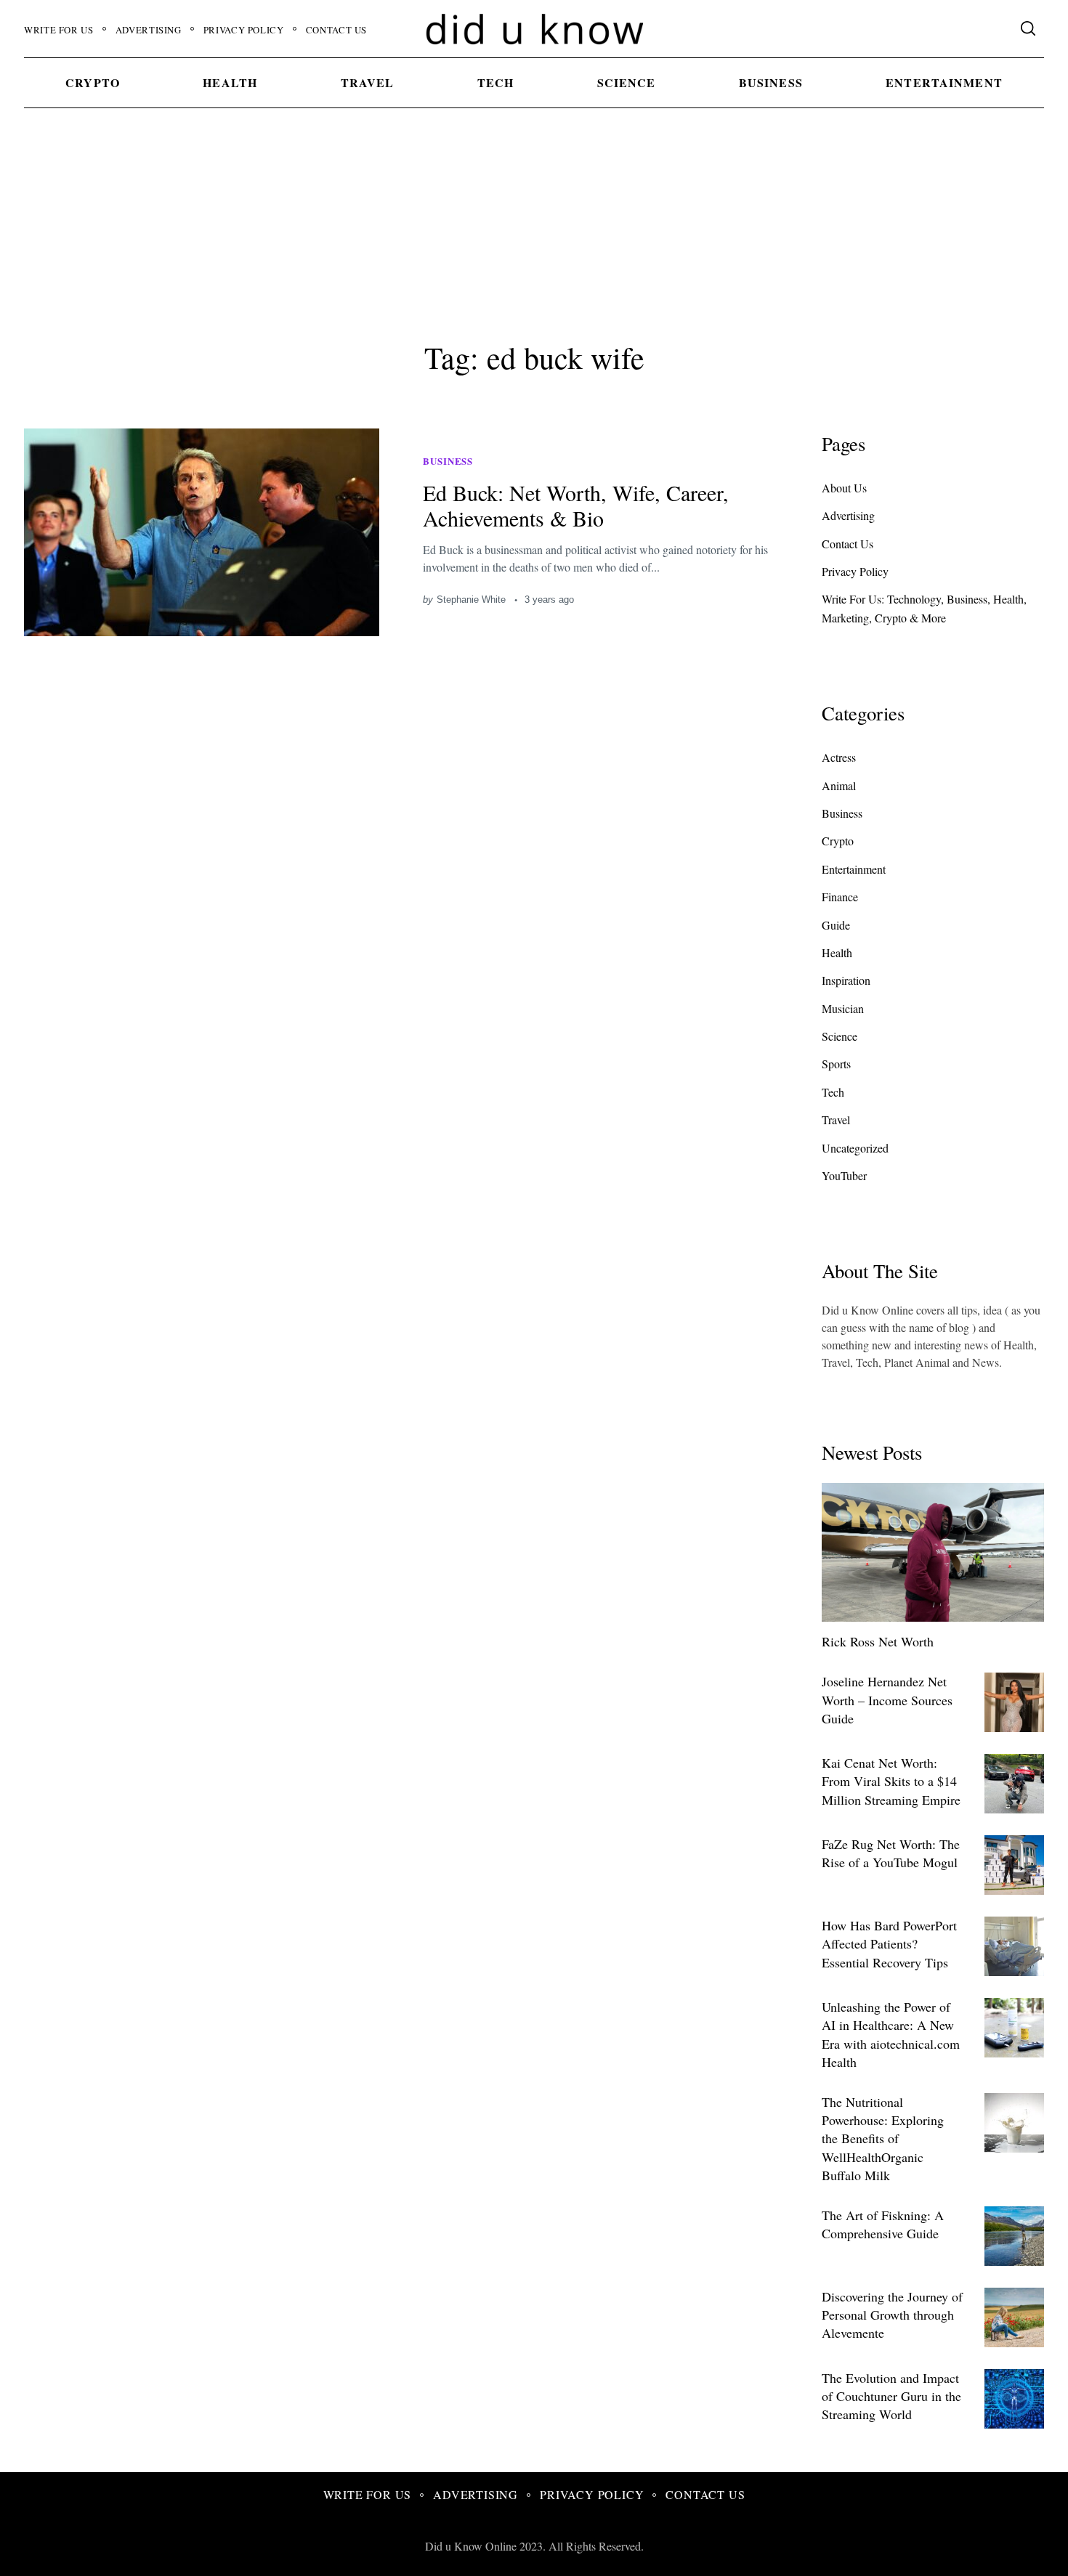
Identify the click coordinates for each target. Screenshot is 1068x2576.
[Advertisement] (534, 221)
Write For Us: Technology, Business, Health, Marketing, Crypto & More (924, 608)
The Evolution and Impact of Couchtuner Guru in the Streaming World (891, 2396)
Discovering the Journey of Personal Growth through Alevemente (892, 2315)
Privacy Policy (244, 30)
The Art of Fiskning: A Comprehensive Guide (883, 2224)
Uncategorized (855, 1148)
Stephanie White (471, 600)
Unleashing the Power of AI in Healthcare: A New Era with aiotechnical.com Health (891, 2034)
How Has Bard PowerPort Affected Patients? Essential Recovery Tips (889, 1943)
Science (627, 82)
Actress (839, 757)
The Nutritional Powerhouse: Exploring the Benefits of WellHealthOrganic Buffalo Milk (883, 2138)
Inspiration (846, 980)
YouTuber (844, 1175)
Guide (836, 925)
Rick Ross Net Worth (878, 1641)
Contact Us (336, 30)
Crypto (93, 82)
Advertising (149, 30)
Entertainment (944, 82)
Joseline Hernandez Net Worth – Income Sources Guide (887, 1699)
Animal (839, 785)
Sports (836, 1064)
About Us (844, 488)
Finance (840, 897)
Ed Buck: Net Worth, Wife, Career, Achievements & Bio (576, 505)
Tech (495, 82)
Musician (843, 1008)
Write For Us (59, 30)
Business (771, 82)
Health (230, 82)
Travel (368, 82)
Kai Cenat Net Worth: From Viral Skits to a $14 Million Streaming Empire (891, 1781)
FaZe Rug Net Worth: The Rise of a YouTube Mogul (891, 1853)
